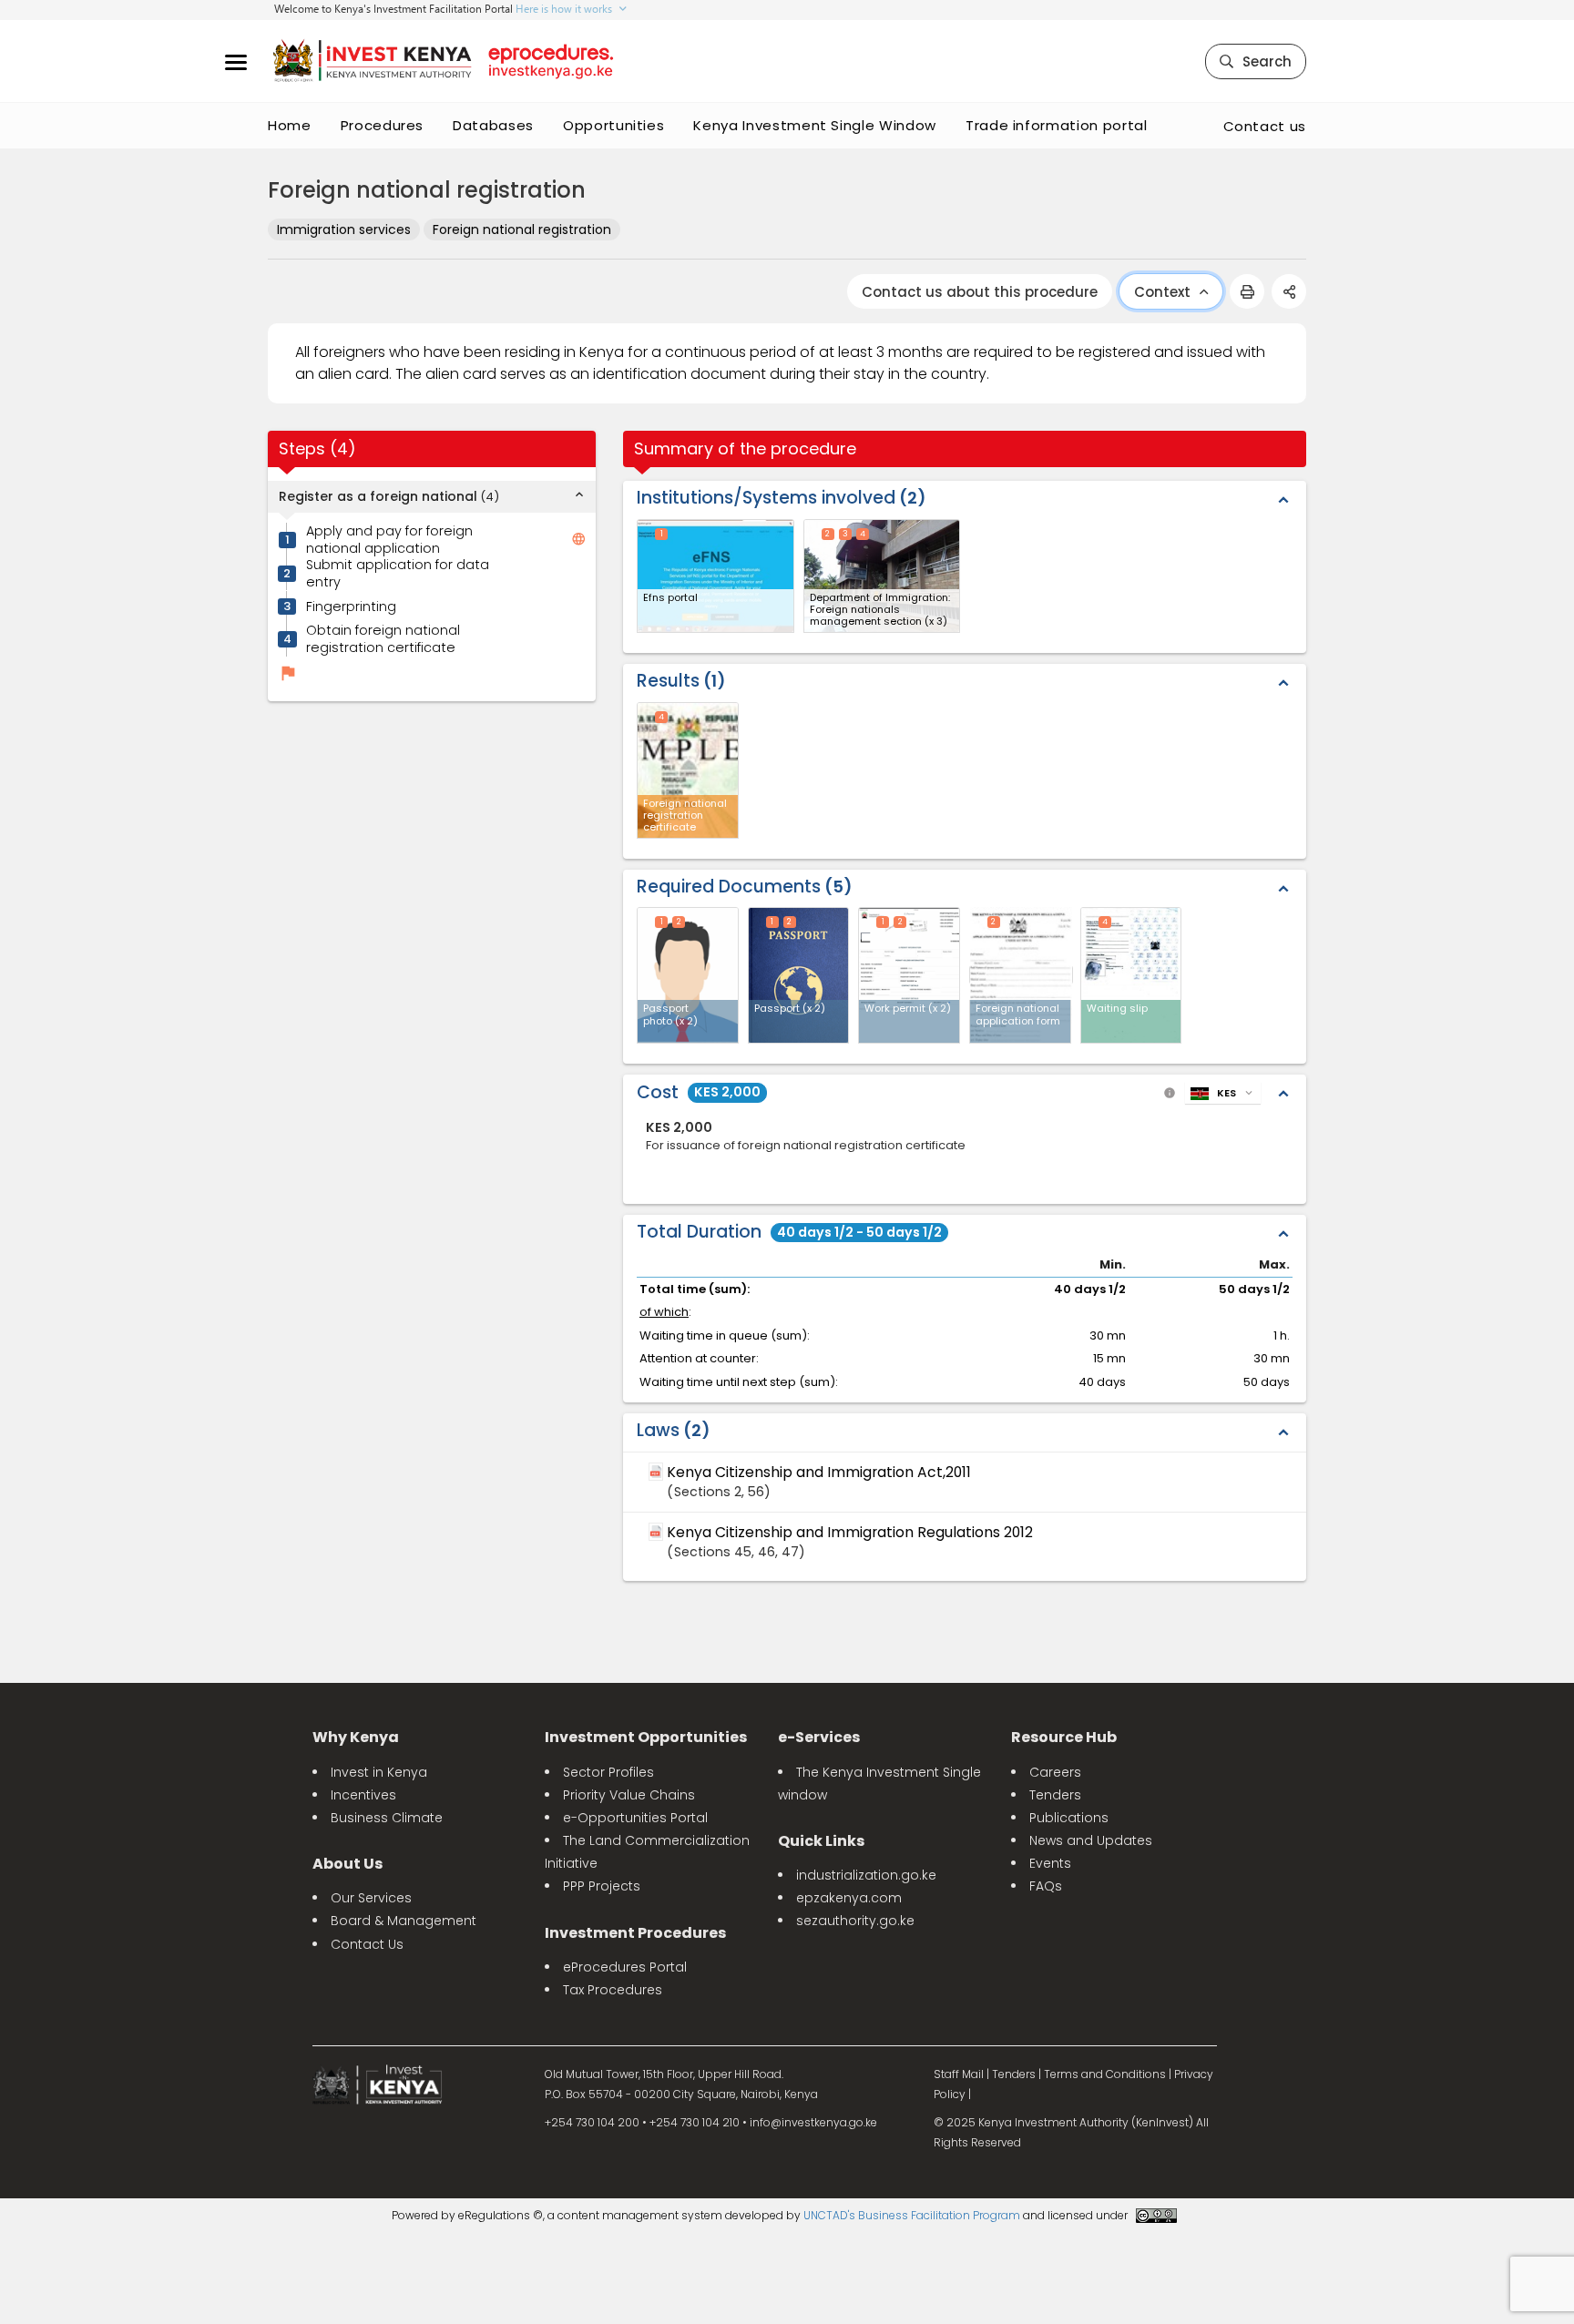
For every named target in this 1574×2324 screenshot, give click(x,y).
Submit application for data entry (398, 573)
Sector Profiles (608, 1772)
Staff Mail (959, 2074)
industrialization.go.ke (866, 1875)
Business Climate (387, 1818)
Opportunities (613, 125)
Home (290, 125)
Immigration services (344, 229)
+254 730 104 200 (592, 2122)
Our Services (371, 1898)
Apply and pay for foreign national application (389, 540)
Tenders (1055, 1795)
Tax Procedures (613, 1990)
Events (1050, 1863)
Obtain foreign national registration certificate (383, 640)
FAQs (1046, 1886)
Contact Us (367, 1944)
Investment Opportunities (646, 1737)
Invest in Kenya (379, 1772)
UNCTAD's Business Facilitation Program (912, 2215)
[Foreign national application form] (1021, 975)
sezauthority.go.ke (855, 1921)
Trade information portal (1057, 125)
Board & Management (404, 1921)
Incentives (363, 1795)
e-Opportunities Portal (635, 1818)
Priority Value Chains (629, 1795)
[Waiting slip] (1131, 975)
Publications (1069, 1818)
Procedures (383, 125)
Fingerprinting (351, 607)
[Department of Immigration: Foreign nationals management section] (882, 576)
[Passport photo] (688, 975)
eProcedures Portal (625, 1967)
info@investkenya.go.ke (813, 2122)
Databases (493, 125)
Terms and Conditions (1105, 2074)
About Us (348, 1864)
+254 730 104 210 (695, 2122)
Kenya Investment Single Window (815, 125)
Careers (1055, 1772)
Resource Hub (1064, 1737)
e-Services (819, 1737)
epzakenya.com (849, 1898)
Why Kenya (356, 1737)
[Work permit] (909, 975)
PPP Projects (602, 1886)
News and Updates (1091, 1840)
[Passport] (799, 975)
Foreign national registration (522, 229)
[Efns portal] (715, 576)
